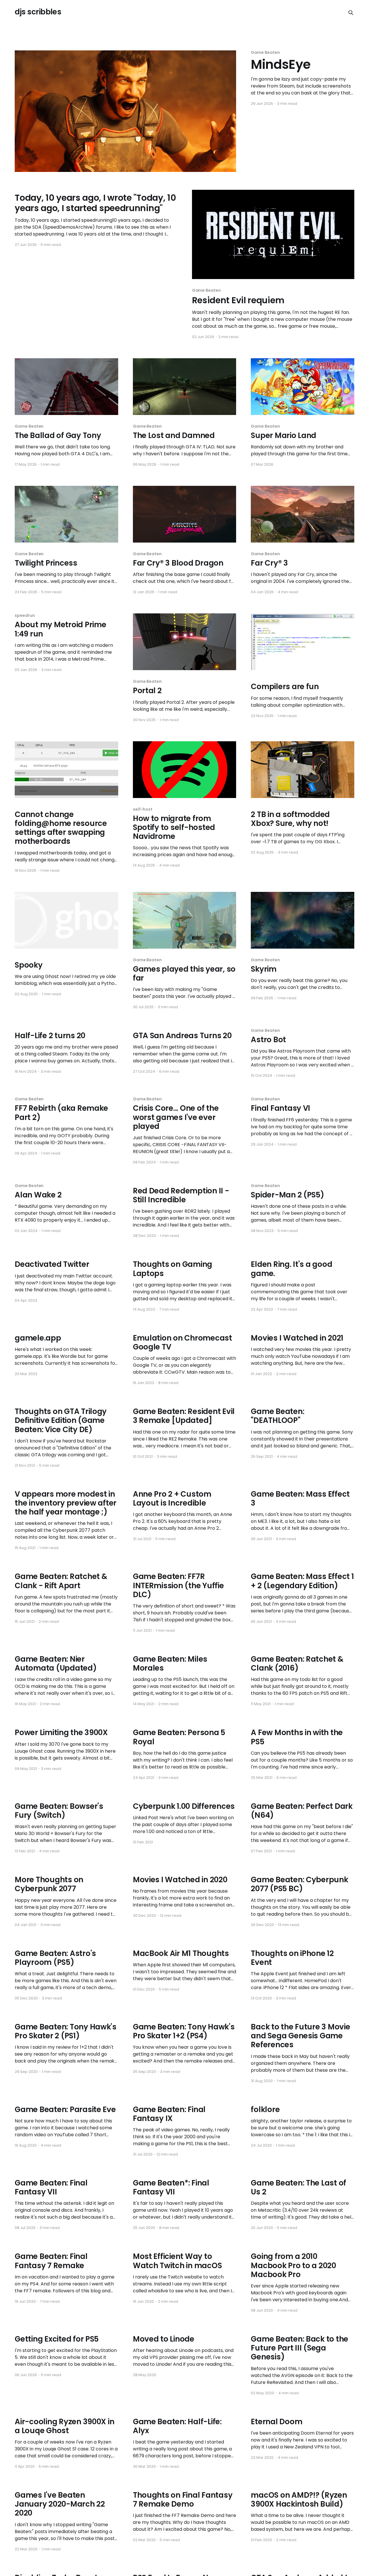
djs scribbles (38, 12)
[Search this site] (351, 13)
